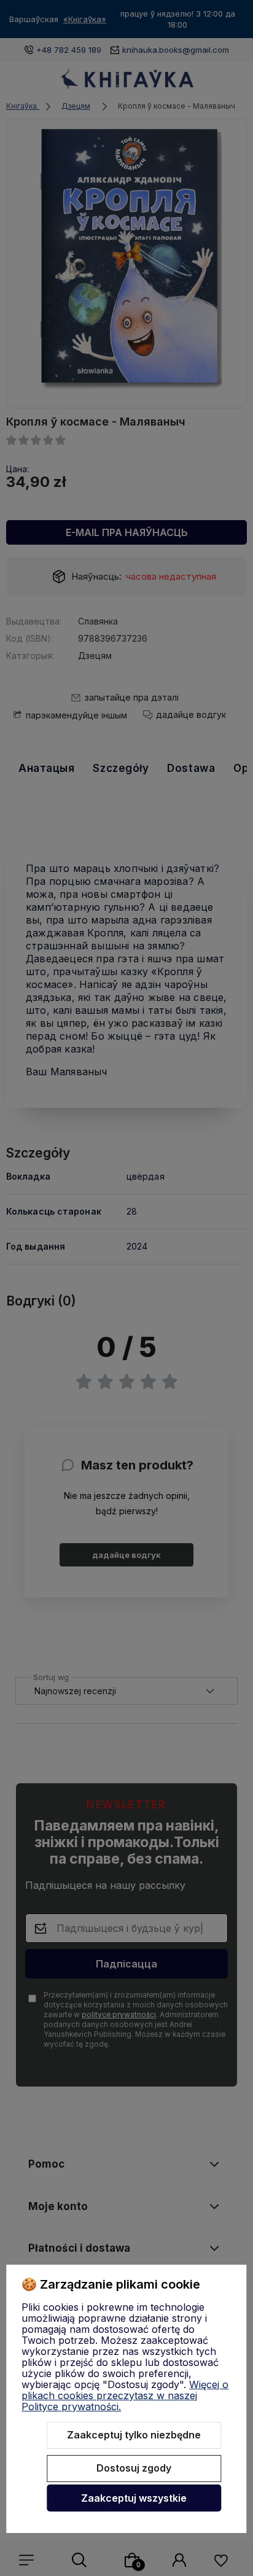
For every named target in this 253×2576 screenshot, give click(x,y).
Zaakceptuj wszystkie (134, 2498)
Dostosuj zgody (134, 2468)
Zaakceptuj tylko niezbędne (134, 2435)
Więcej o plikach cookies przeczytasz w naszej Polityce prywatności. (125, 2395)
